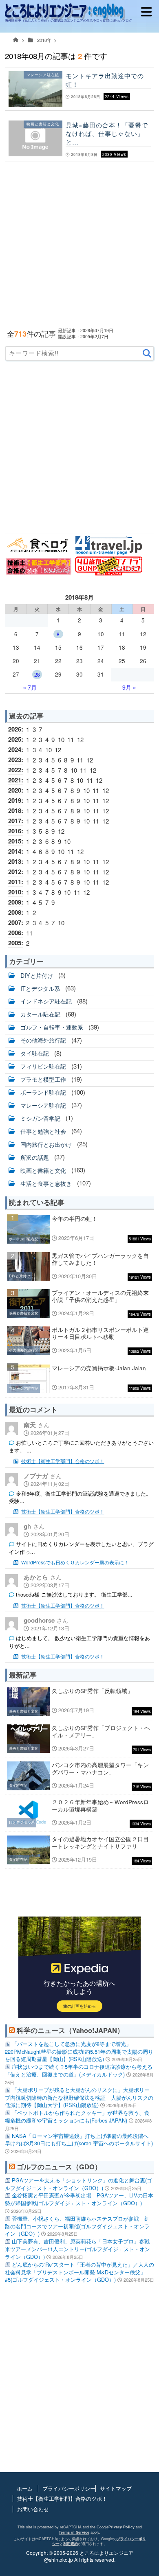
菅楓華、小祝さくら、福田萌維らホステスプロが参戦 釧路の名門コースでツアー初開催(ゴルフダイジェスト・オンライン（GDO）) (77, 2226)
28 (37, 674)
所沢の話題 (35, 1157)
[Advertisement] (79, 245)
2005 (15, 943)
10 (61, 739)
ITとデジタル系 (40, 988)
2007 (15, 922)
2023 (15, 760)
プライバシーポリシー (69, 2488)
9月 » (129, 687)
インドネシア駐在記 (46, 1001)
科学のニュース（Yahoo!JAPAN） (70, 2030)
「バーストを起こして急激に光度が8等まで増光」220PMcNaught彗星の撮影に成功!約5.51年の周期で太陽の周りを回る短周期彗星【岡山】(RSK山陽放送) (79, 2051)
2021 (15, 780)
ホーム (25, 2488)
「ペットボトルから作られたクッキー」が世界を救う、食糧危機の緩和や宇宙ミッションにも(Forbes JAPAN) (77, 2116)
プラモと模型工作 (43, 1079)
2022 (15, 770)
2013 (15, 861)
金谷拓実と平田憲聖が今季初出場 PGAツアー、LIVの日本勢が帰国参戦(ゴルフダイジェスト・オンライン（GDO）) (79, 2199)
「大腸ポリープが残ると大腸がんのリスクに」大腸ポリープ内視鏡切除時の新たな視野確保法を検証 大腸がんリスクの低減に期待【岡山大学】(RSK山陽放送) (79, 2097)
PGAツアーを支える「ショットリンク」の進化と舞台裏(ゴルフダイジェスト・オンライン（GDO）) (78, 2184)
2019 (15, 800)
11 (71, 739)
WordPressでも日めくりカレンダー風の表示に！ (75, 1562)
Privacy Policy (121, 2527)
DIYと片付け (37, 975)
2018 (15, 810)
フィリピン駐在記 (43, 1066)
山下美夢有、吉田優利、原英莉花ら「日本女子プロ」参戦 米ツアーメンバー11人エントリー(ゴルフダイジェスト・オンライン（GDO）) (77, 2249)
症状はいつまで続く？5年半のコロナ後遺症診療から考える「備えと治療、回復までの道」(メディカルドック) (79, 2070)
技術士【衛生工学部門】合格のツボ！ (63, 1461)
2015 (15, 841)
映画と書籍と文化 (43, 1170)
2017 (15, 821)
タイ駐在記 (35, 1053)
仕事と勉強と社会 (43, 1131)
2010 (15, 892)
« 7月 (30, 687)
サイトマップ (116, 2488)
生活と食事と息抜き (46, 1183)
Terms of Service (74, 2532)
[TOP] (16, 42)
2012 (15, 872)
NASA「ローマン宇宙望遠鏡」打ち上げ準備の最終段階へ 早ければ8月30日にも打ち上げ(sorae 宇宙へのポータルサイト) (79, 2140)
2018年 (44, 40)
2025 (15, 739)
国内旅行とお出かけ (46, 1144)
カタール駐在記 (40, 1014)
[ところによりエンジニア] (78, 12)
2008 (15, 912)
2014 (15, 851)
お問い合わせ (33, 2509)
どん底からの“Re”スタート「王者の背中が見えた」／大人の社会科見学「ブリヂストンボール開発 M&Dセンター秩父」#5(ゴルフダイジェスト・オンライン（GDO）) (79, 2272)
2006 (15, 933)
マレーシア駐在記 (43, 1105)
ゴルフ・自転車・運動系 (52, 1027)
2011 (15, 882)
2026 (15, 729)
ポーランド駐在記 (43, 1092)
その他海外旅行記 (43, 1040)
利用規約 (71, 2544)
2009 (15, 902)
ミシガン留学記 (40, 1118)
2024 (15, 749)
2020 (15, 790)
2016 (15, 831)
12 (80, 739)
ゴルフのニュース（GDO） (59, 2166)
